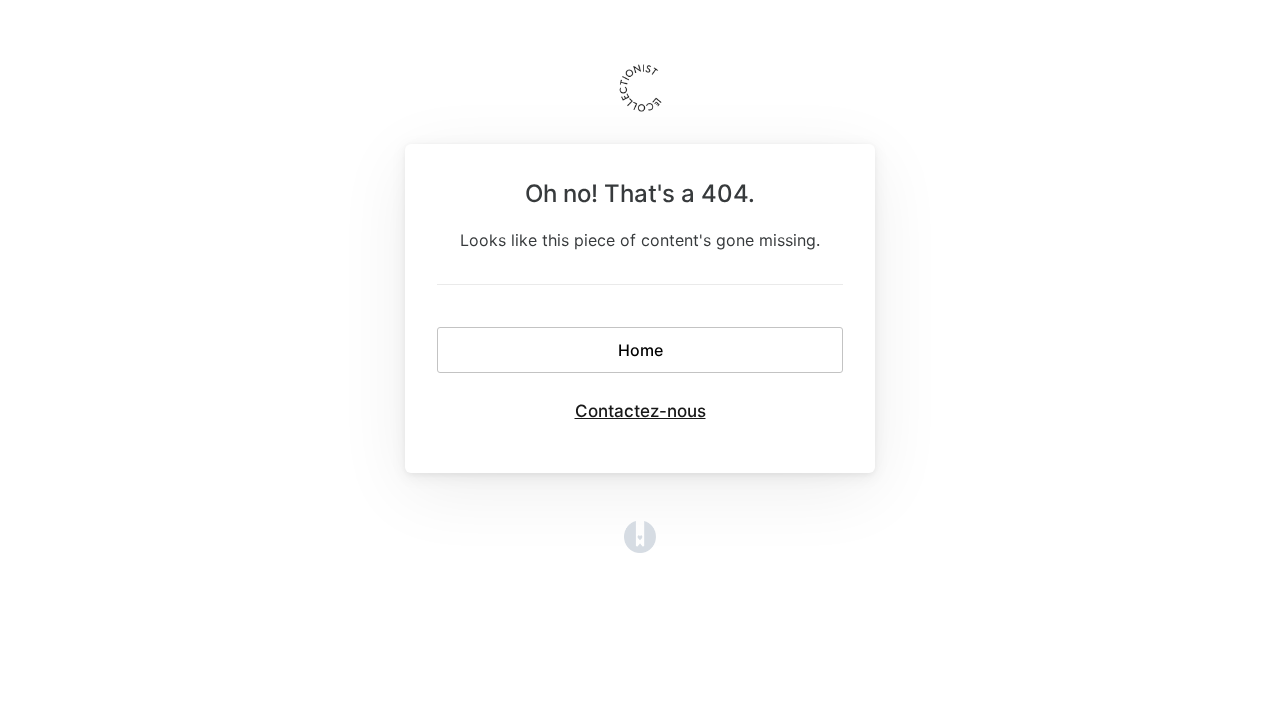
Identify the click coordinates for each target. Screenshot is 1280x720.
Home (640, 350)
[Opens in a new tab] (640, 547)
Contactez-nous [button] (640, 411)
